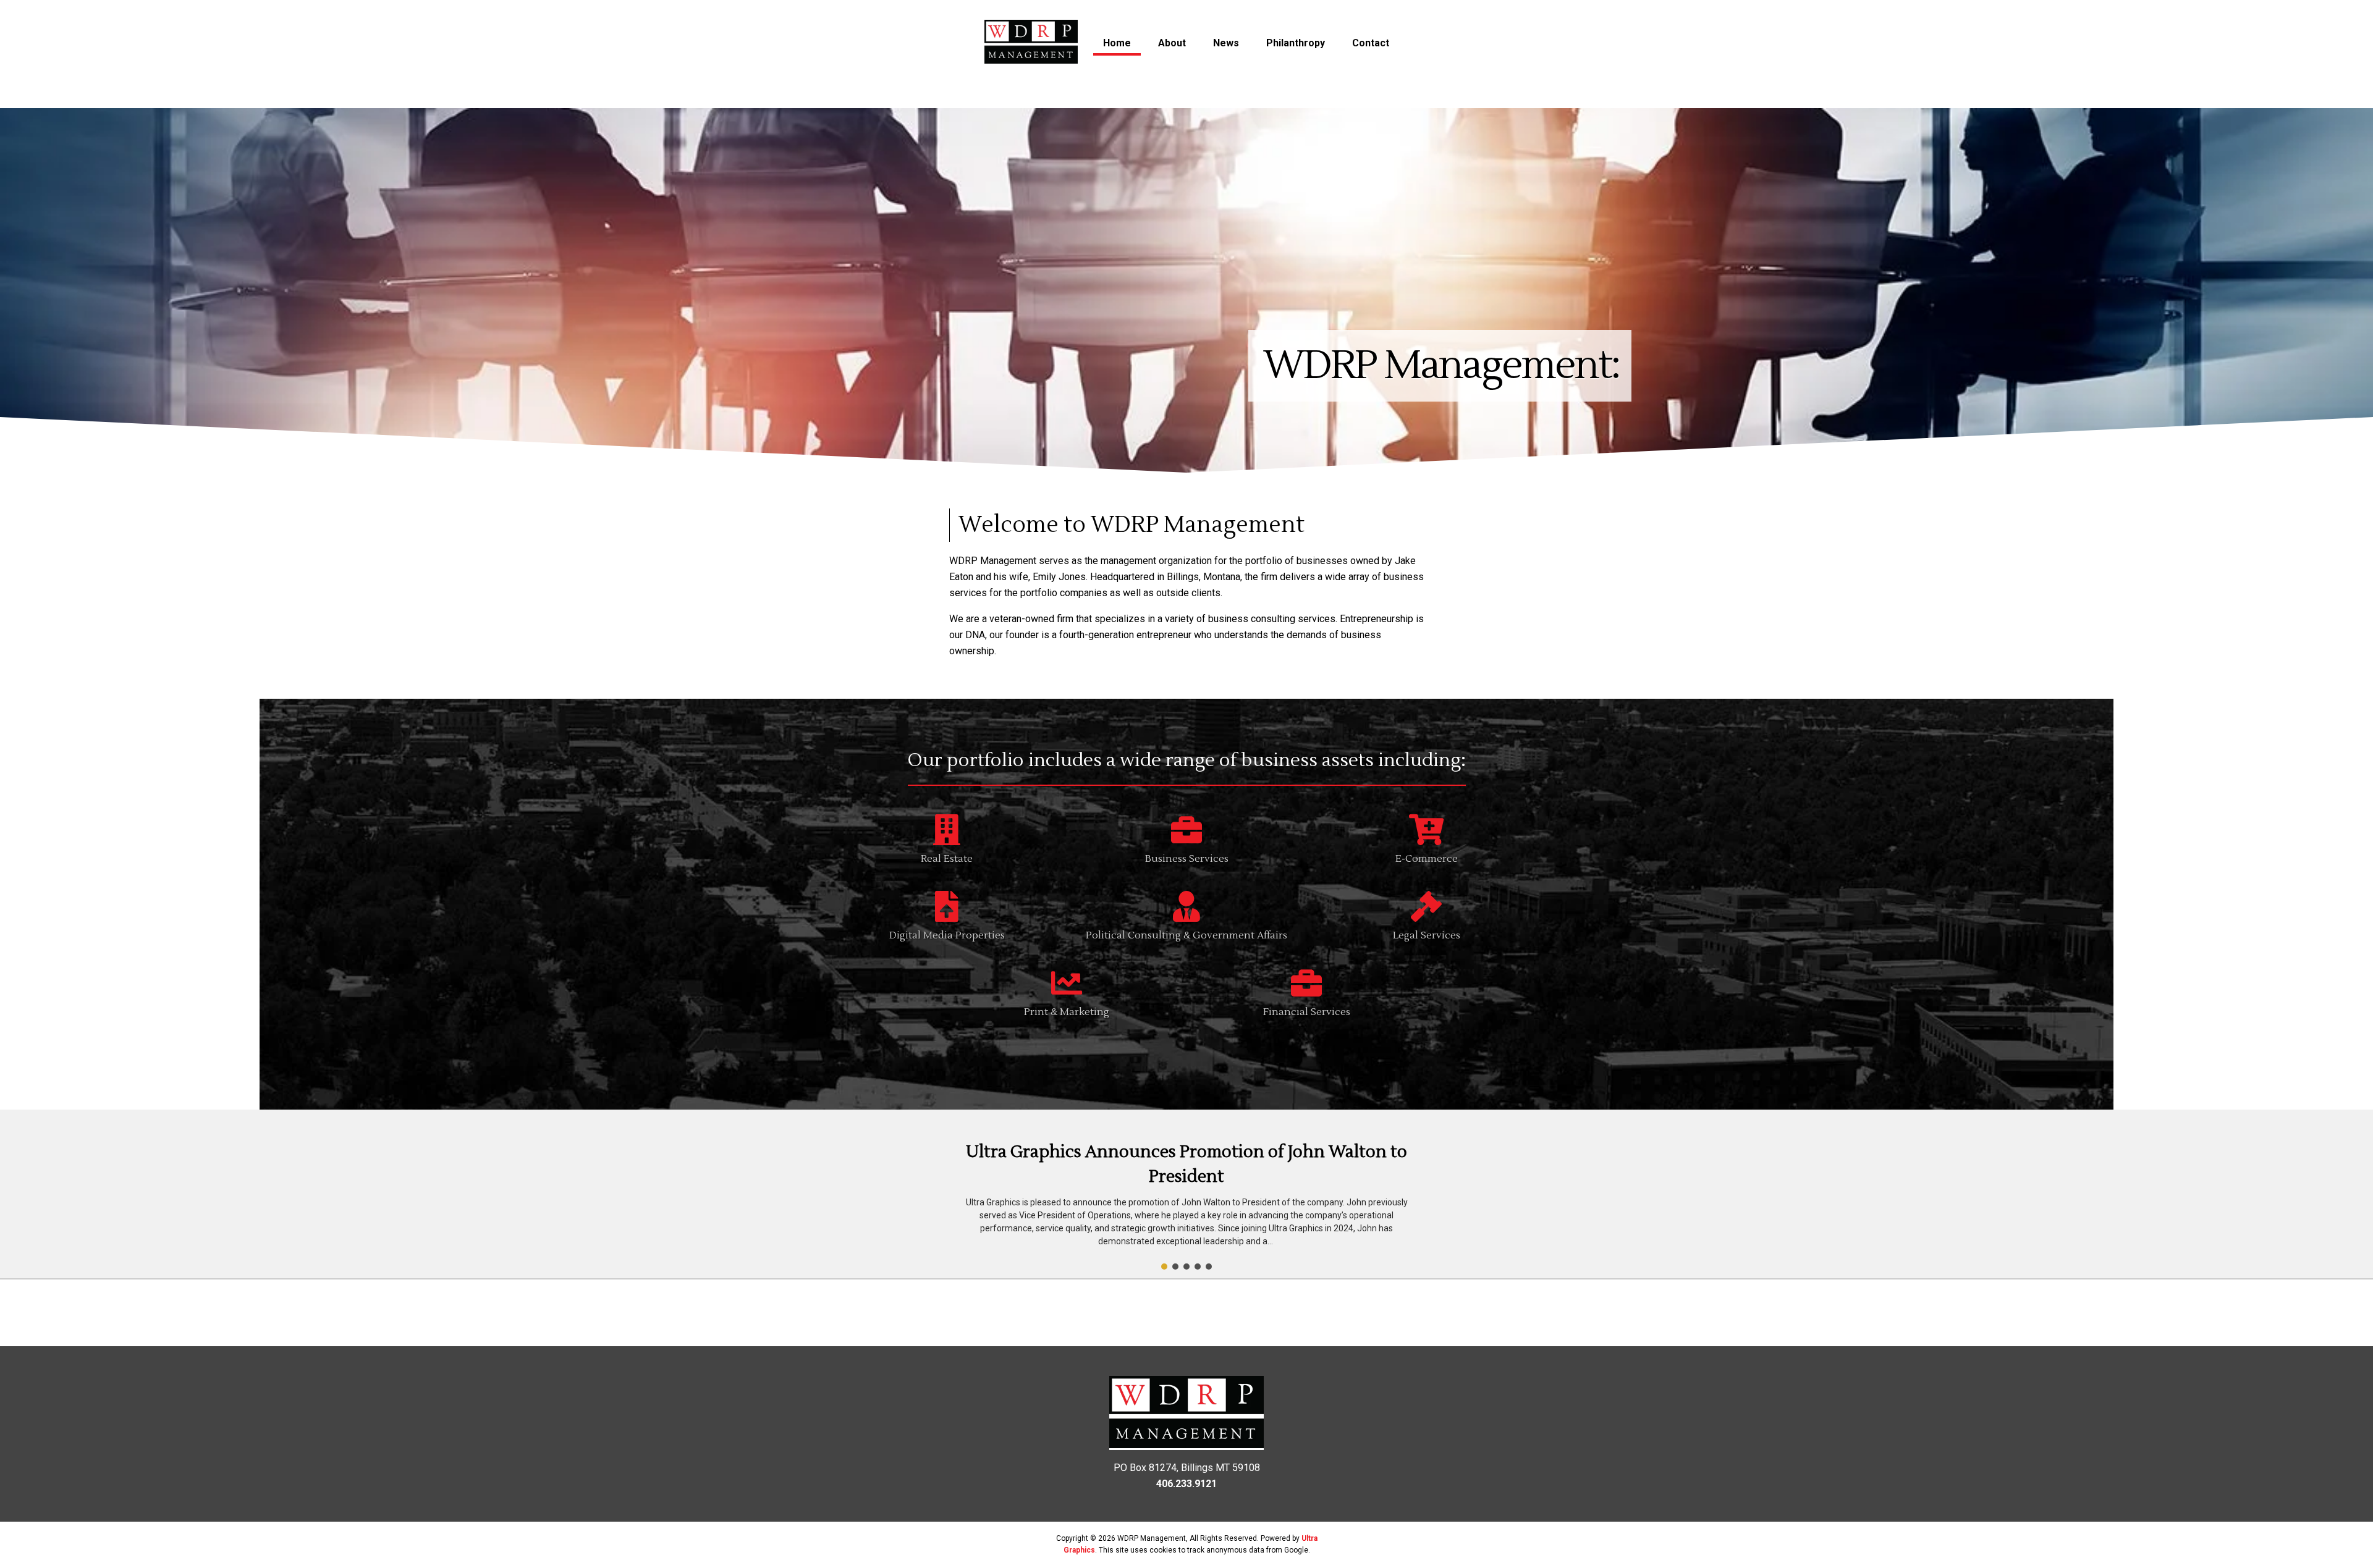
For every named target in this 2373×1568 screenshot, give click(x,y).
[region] (1186, 1194)
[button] (1186, 1194)
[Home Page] (1031, 44)
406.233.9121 (1186, 1484)
